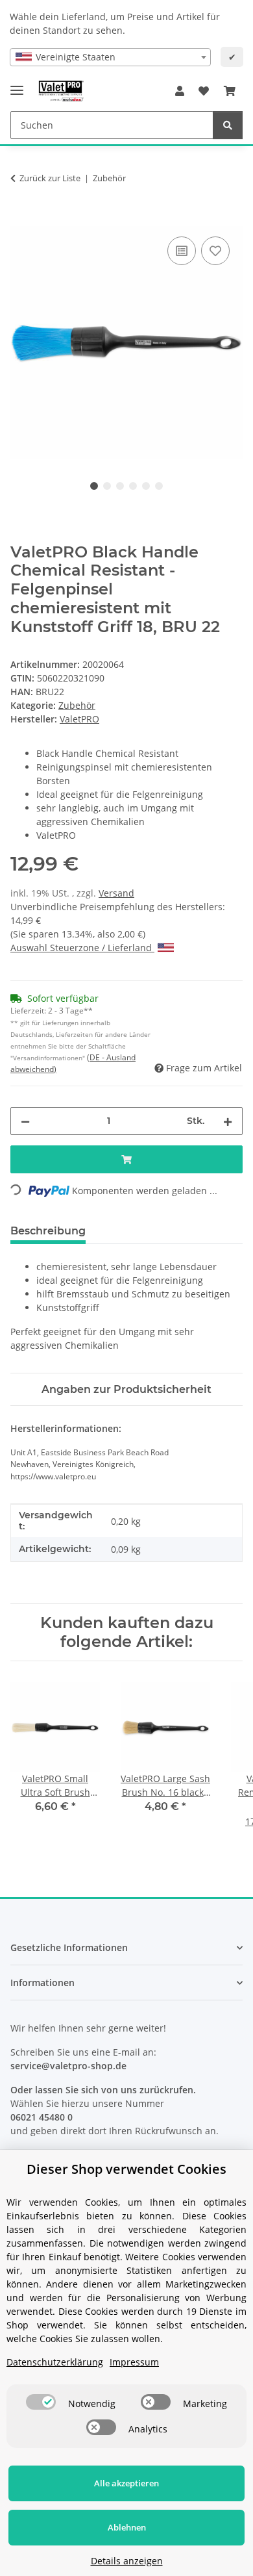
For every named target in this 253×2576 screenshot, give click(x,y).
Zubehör (77, 705)
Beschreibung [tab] (48, 1231)
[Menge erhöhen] (228, 1121)
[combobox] (110, 57)
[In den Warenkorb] (21, 219)
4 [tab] (133, 486)
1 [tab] (94, 486)
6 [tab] (159, 486)
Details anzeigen (127, 2561)
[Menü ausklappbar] (17, 85)
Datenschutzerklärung (55, 2362)
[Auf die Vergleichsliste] (182, 251)
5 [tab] (146, 486)
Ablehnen (127, 2527)
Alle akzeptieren (126, 2483)
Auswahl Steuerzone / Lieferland (82, 948)
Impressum (134, 2362)
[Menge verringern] (25, 1121)
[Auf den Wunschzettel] (215, 251)
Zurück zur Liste (50, 178)
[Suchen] (228, 125)
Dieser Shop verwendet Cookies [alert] (126, 2169)
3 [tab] (120, 486)
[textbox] (110, 57)
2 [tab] (107, 486)
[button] (180, 91)
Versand (116, 893)
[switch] (41, 2402)
